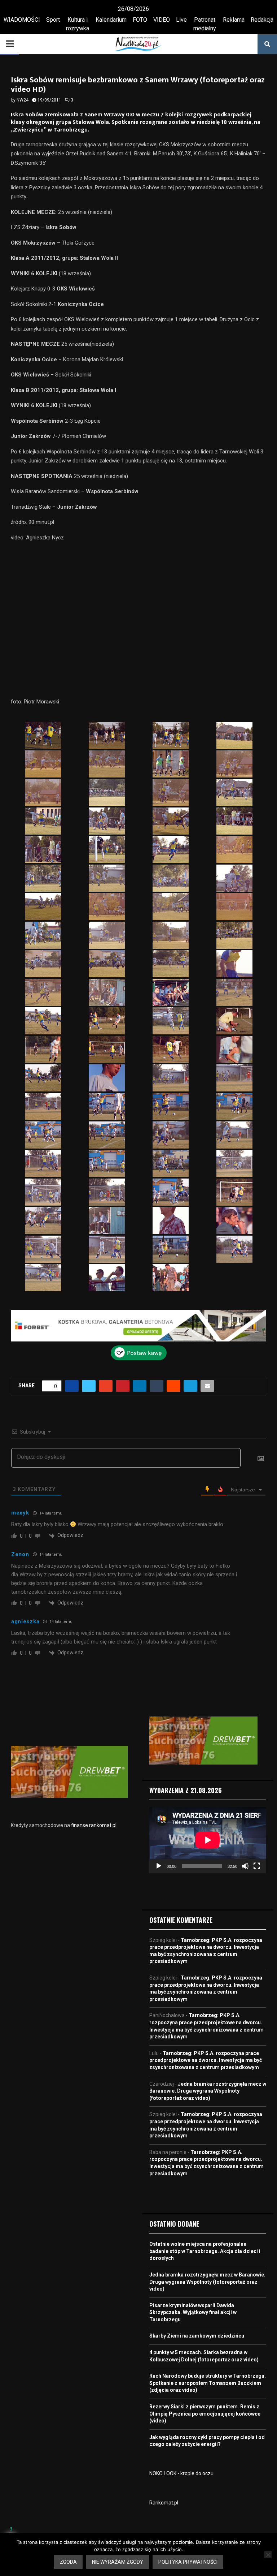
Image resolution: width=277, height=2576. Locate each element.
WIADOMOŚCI (22, 20)
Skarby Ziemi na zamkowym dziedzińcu (197, 2336)
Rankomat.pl (164, 2503)
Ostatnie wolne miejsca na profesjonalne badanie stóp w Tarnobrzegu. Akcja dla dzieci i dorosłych (205, 2251)
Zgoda (68, 2562)
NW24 (23, 100)
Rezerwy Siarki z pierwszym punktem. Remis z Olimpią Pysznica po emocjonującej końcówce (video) (205, 2414)
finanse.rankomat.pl (94, 1825)
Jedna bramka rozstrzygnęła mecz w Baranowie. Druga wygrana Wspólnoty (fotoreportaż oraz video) (208, 2091)
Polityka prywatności (188, 2562)
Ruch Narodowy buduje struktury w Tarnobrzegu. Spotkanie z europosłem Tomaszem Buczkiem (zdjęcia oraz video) (208, 2383)
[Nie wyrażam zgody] (268, 2555)
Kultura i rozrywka (78, 24)
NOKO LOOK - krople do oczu (181, 2473)
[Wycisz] (245, 1866)
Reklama (234, 20)
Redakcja (262, 20)
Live (181, 20)
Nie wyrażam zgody (118, 2562)
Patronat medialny (205, 24)
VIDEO (162, 20)
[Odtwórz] (159, 1866)
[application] (208, 1840)
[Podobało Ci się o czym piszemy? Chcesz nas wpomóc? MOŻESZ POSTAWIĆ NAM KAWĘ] (139, 1358)
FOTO (140, 20)
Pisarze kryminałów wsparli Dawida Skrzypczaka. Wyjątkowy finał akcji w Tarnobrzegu (193, 2312)
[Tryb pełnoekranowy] (257, 1866)
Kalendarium (111, 20)
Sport (53, 20)
